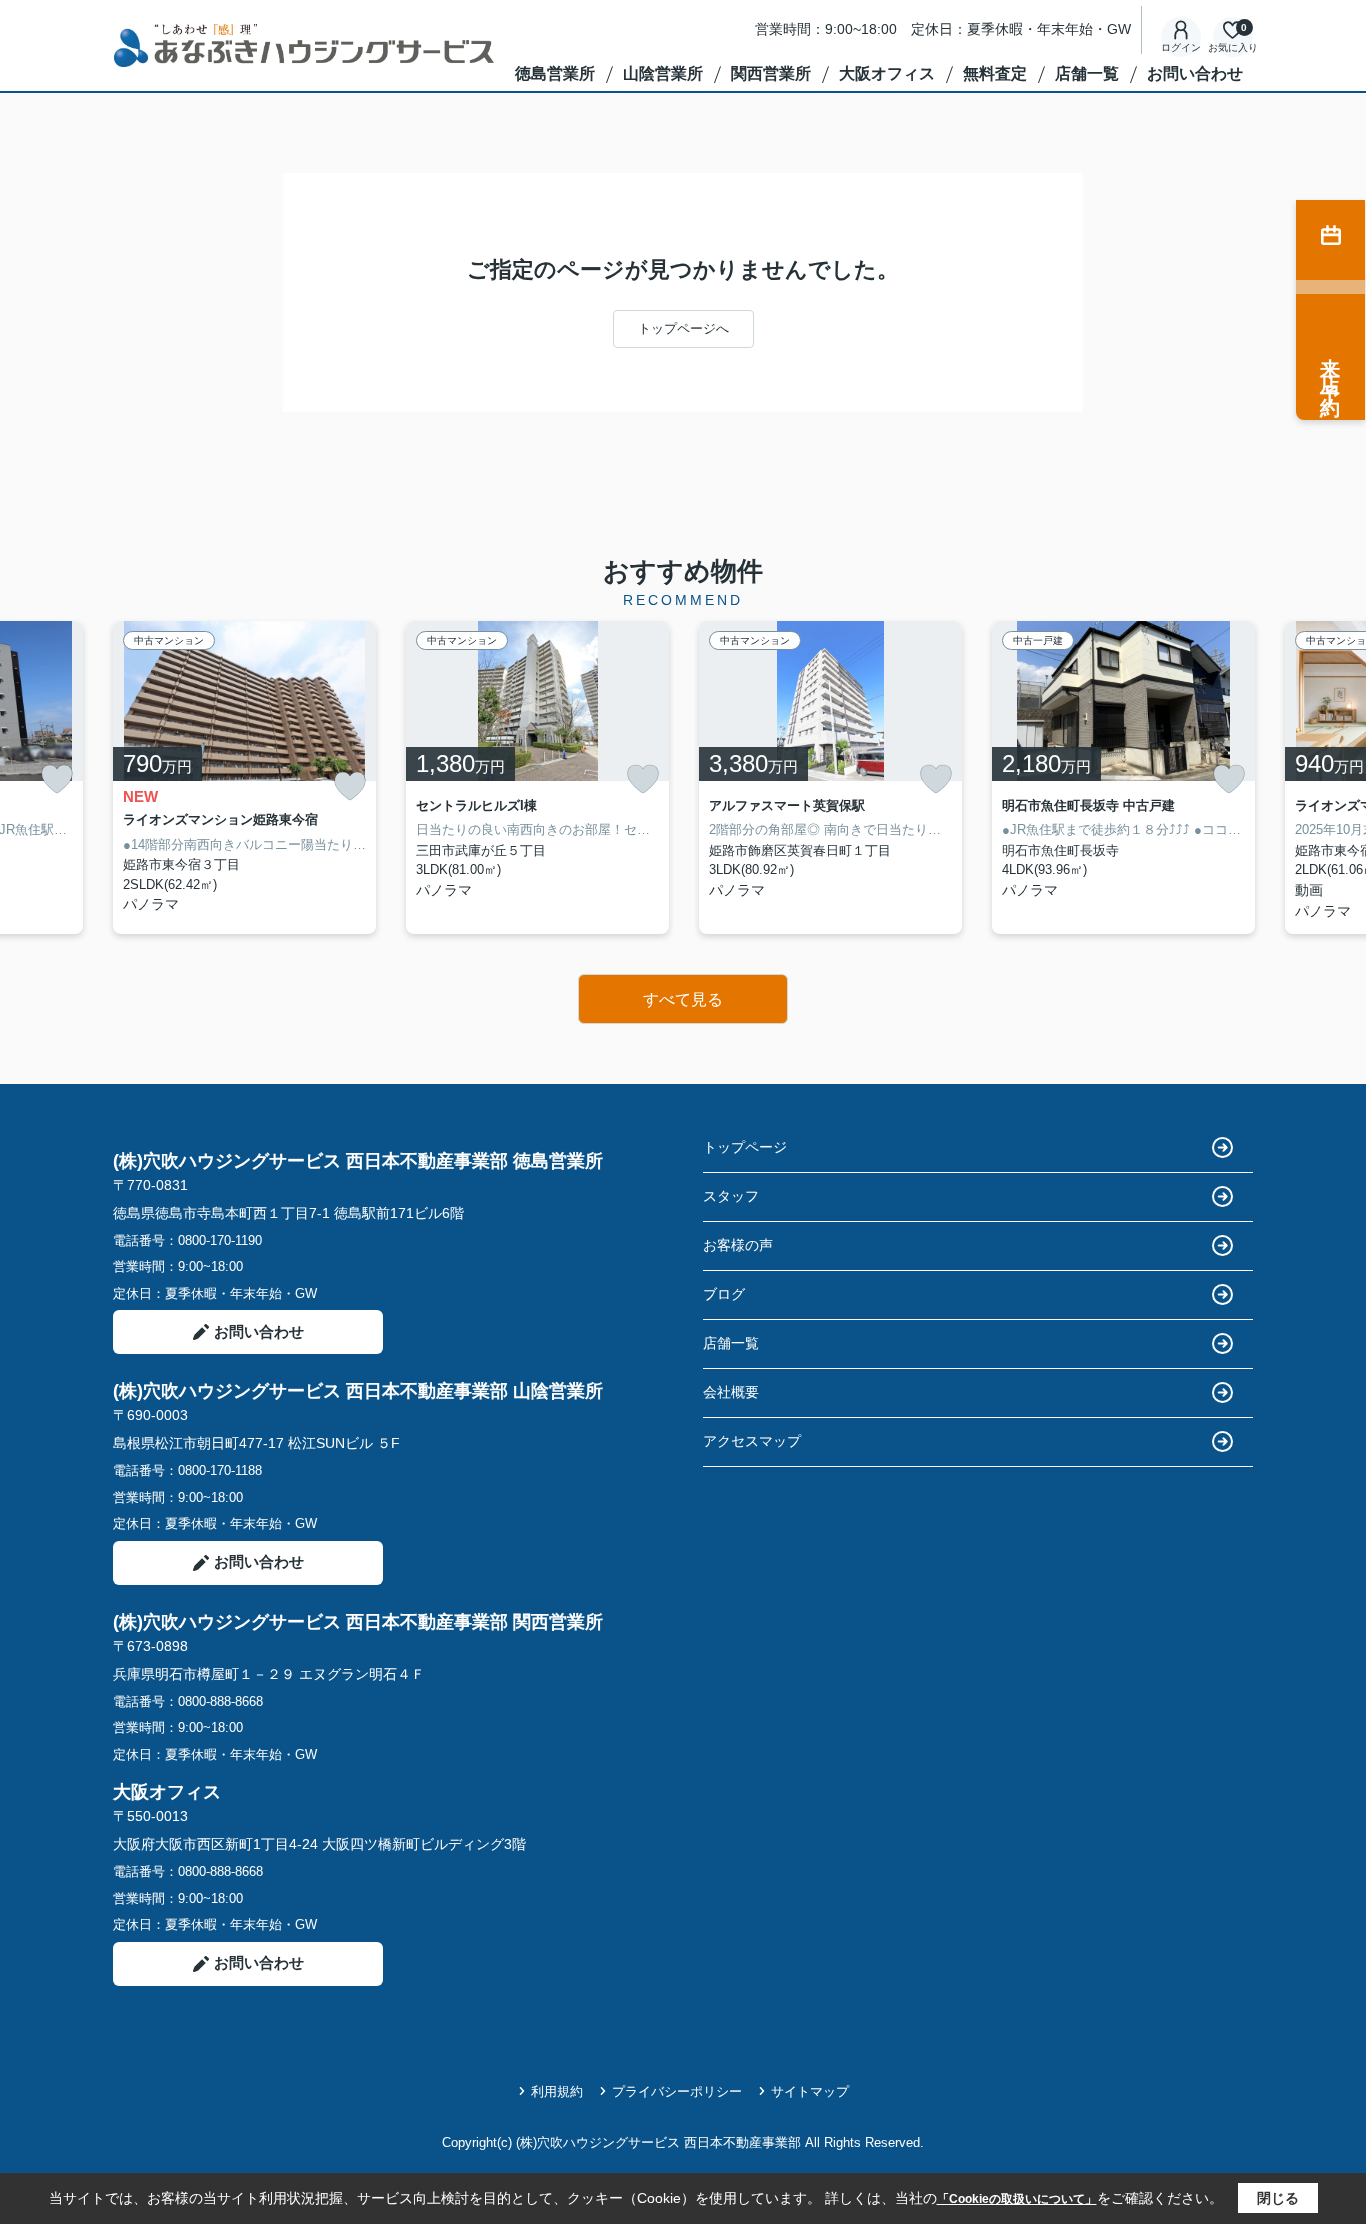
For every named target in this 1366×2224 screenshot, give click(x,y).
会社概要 (731, 1392)
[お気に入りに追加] (57, 779)
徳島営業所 (555, 73)
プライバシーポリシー (677, 2091)
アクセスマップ (752, 1441)
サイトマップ (810, 2091)
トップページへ (683, 328)
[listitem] (244, 777)
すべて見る (683, 999)
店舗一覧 (1087, 73)
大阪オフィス (887, 73)
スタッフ (731, 1196)
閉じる (1278, 2198)
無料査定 (995, 73)
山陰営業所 (663, 73)
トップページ (745, 1147)
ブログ (724, 1294)
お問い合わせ (1195, 73)
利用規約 (557, 2091)
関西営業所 (771, 73)
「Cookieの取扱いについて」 (1017, 2199)
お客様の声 (738, 1245)
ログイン (1181, 47)
